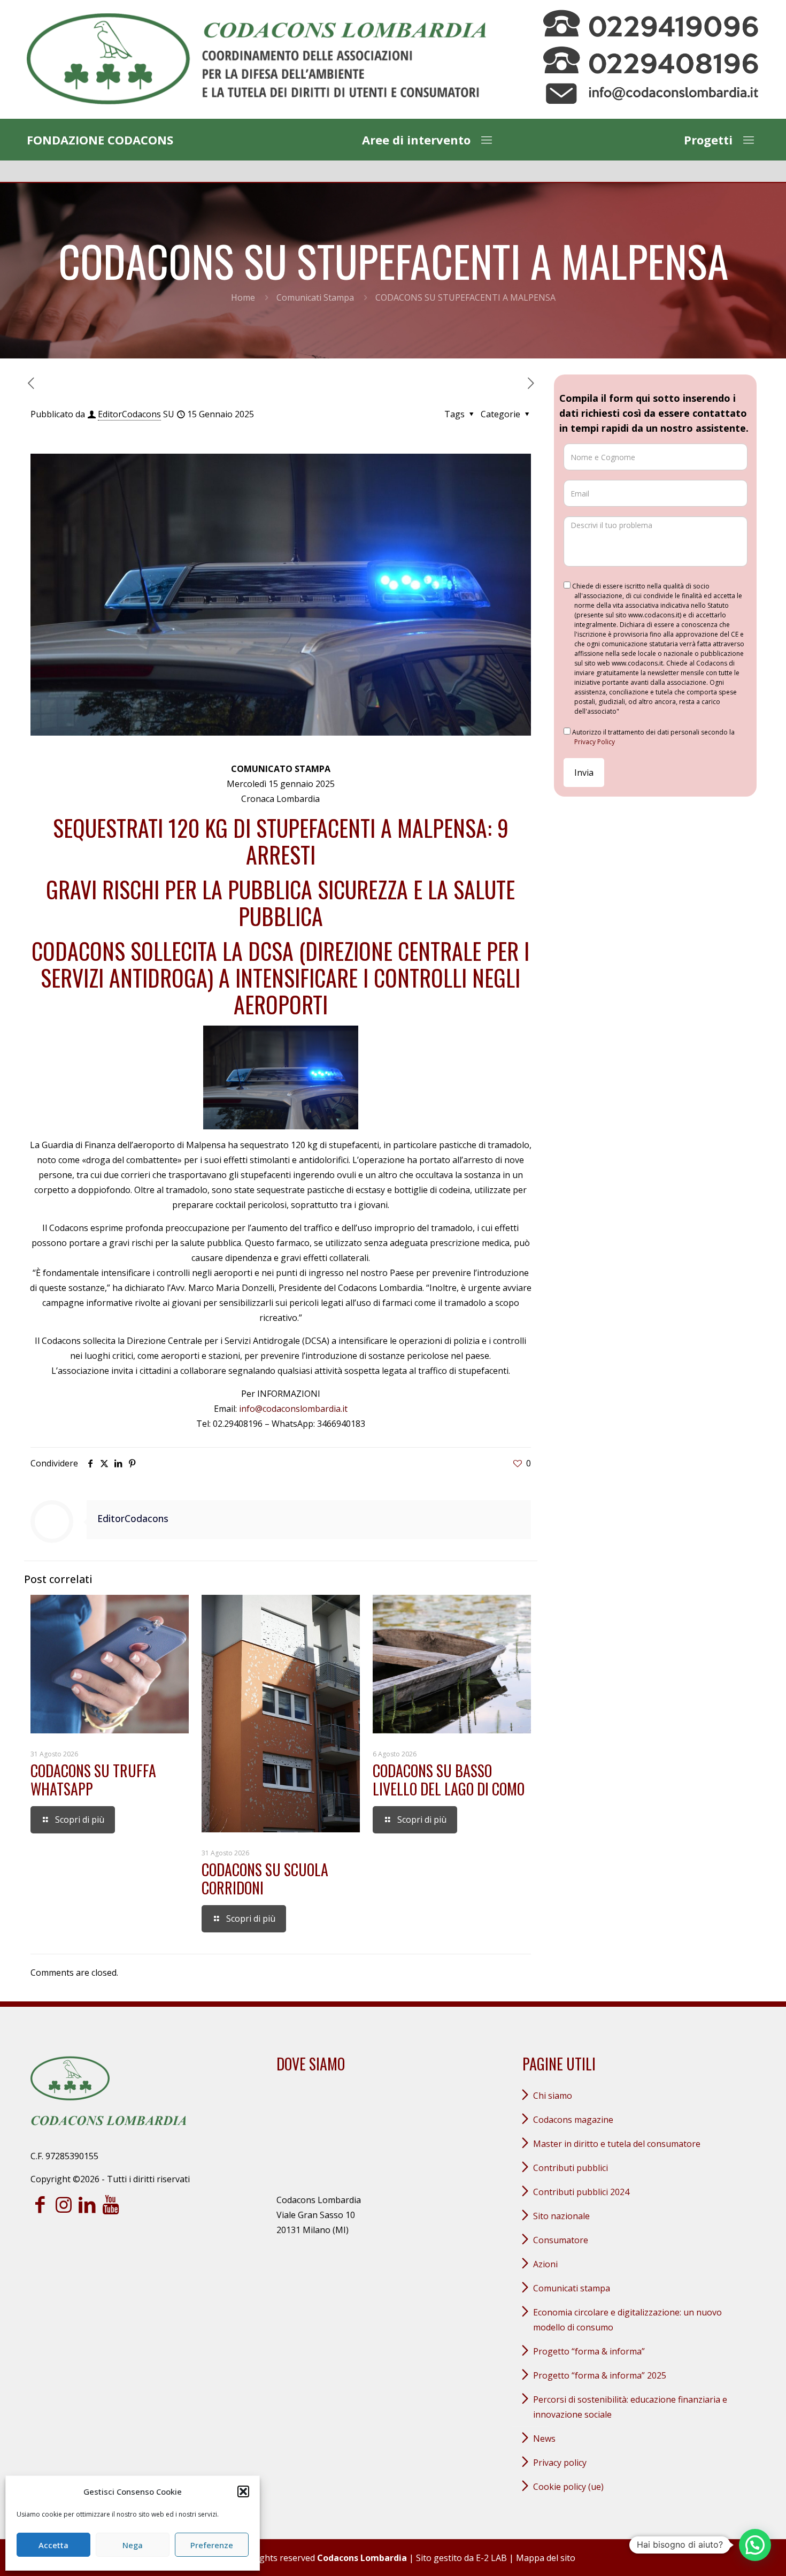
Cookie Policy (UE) (568, 2487)
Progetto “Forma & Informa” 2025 (600, 2375)
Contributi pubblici (571, 2168)
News (544, 2439)
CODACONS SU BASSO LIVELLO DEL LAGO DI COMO (449, 1780)
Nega (133, 2545)
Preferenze (212, 2545)
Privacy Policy (595, 742)
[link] (256, 59)
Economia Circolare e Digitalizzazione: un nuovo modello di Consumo (627, 2320)
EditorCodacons (129, 414)
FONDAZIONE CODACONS (100, 140)
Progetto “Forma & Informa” (589, 2351)
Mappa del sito (546, 2558)
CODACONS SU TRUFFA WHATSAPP (93, 1780)
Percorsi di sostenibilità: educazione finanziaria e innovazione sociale (630, 2407)
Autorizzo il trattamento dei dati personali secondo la (653, 737)
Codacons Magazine (573, 2120)
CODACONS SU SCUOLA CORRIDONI (265, 1879)
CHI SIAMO (553, 2096)
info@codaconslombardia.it (293, 1409)
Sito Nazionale (561, 2216)
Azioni (545, 2264)
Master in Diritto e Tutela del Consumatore (617, 2144)
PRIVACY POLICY (560, 2463)
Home (243, 297)
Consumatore (561, 2240)
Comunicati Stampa (315, 297)
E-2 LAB (491, 2558)
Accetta (53, 2545)
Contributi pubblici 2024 (581, 2192)
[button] (243, 2491)
